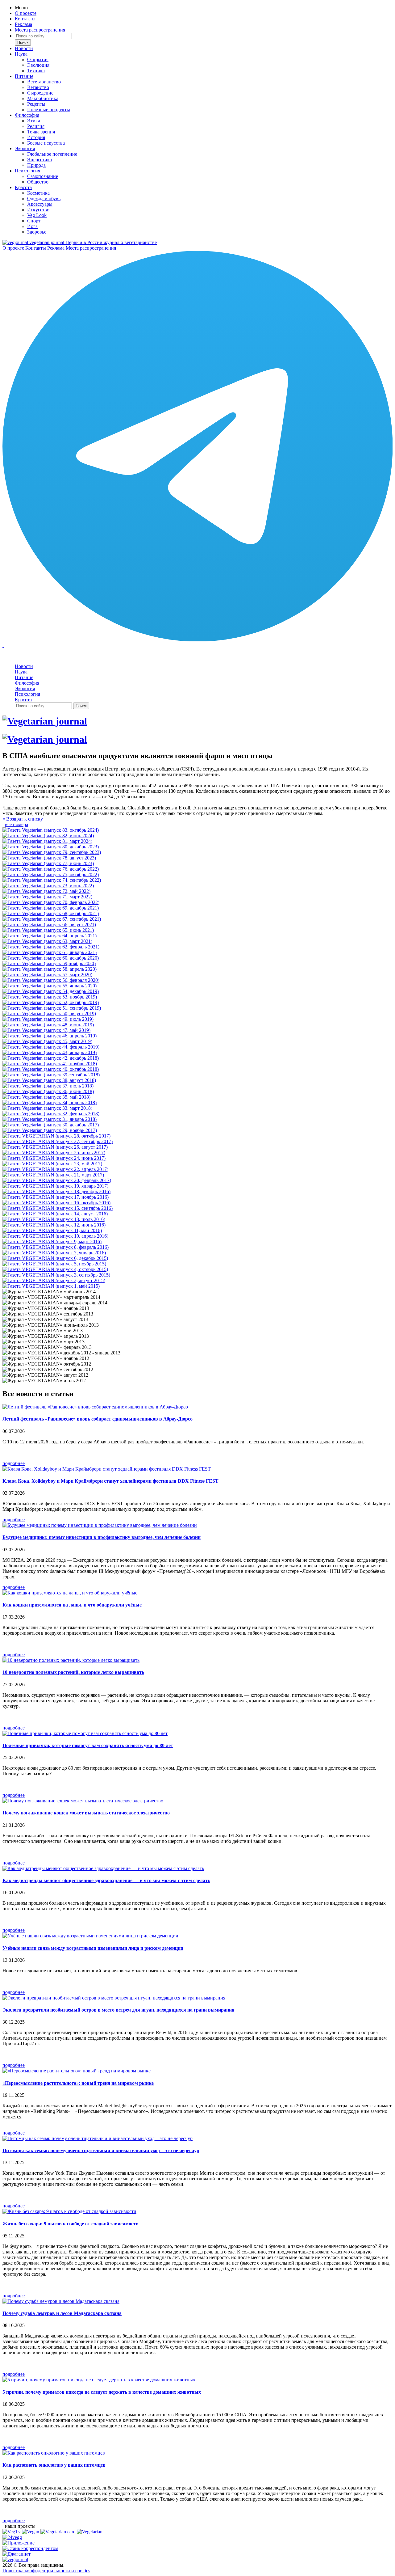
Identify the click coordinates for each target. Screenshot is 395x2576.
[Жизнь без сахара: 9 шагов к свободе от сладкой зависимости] (69, 2211)
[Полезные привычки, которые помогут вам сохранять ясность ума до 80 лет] (85, 1733)
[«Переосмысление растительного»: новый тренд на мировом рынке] (77, 2071)
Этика (34, 121)
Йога (32, 226)
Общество (38, 182)
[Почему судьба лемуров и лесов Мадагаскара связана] (61, 2301)
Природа (36, 165)
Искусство (38, 210)
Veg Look (37, 215)
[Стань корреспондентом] (30, 2548)
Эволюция (38, 65)
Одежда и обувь (44, 198)
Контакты (25, 19)
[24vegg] (12, 2537)
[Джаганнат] (17, 2554)
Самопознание (43, 176)
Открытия (38, 59)
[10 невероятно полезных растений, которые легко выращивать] (71, 1660)
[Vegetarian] (90, 2532)
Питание (24, 76)
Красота (23, 187)
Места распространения (40, 30)
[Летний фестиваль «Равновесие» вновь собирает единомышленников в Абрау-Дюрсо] (95, 1407)
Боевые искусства (46, 143)
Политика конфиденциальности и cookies (46, 2571)
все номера (17, 824)
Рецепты (36, 104)
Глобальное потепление (52, 154)
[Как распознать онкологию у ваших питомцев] (54, 2453)
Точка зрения (41, 132)
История (36, 137)
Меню (21, 8)
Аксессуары (40, 204)
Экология (25, 148)
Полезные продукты (49, 110)
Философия (27, 115)
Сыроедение (40, 93)
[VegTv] (12, 2532)
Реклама (23, 24)
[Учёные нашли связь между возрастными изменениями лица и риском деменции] (90, 1936)
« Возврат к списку (23, 819)
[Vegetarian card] (59, 2532)
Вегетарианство (44, 82)
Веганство (38, 87)
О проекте (26, 13)
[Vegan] (31, 2532)
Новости (24, 48)
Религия (36, 126)
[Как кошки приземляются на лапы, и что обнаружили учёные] (70, 1593)
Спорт (34, 221)
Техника (36, 71)
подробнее (14, 1463)
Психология (27, 171)
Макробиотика (43, 98)
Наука (21, 54)
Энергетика (39, 160)
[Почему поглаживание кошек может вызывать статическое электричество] (83, 1801)
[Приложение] (19, 2543)
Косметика (38, 193)
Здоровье (37, 232)
